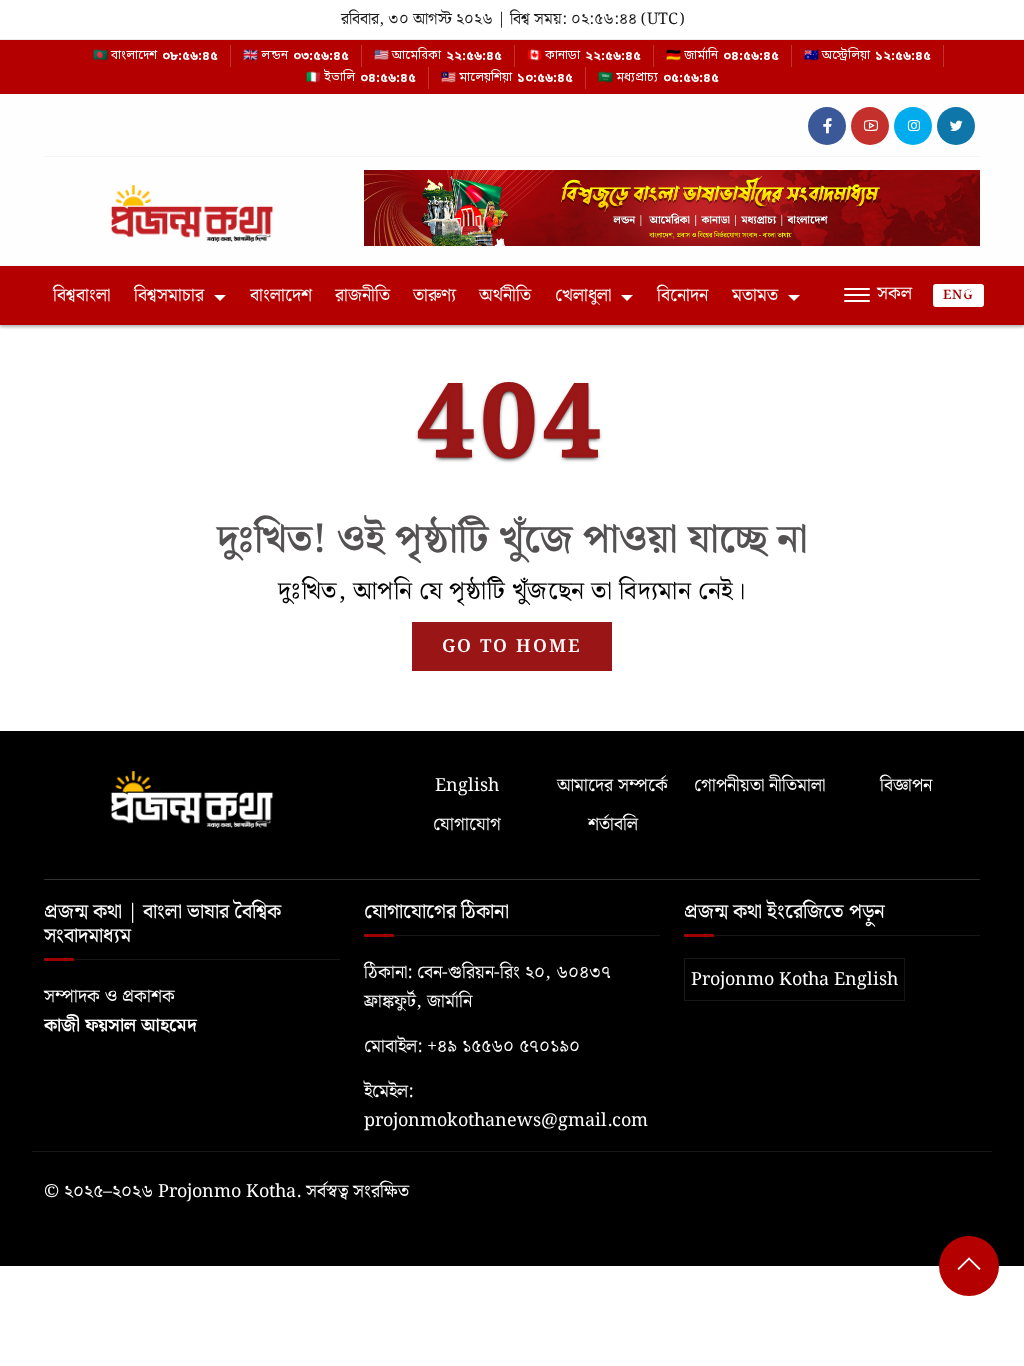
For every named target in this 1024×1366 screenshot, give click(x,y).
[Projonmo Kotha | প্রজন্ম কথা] (192, 205)
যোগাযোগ (467, 824)
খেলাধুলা (583, 295)
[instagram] (913, 126)
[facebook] (827, 126)
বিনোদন (682, 295)
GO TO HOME (512, 646)
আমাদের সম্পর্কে (612, 785)
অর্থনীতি (505, 295)
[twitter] (956, 126)
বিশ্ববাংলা (81, 295)
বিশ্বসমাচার (169, 295)
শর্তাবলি (613, 824)
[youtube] (870, 126)
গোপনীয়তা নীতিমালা (759, 785)
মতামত (755, 295)
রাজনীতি (362, 295)
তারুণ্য (434, 295)
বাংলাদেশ (281, 295)
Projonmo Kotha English (794, 979)
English (467, 785)
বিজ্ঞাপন (906, 785)
